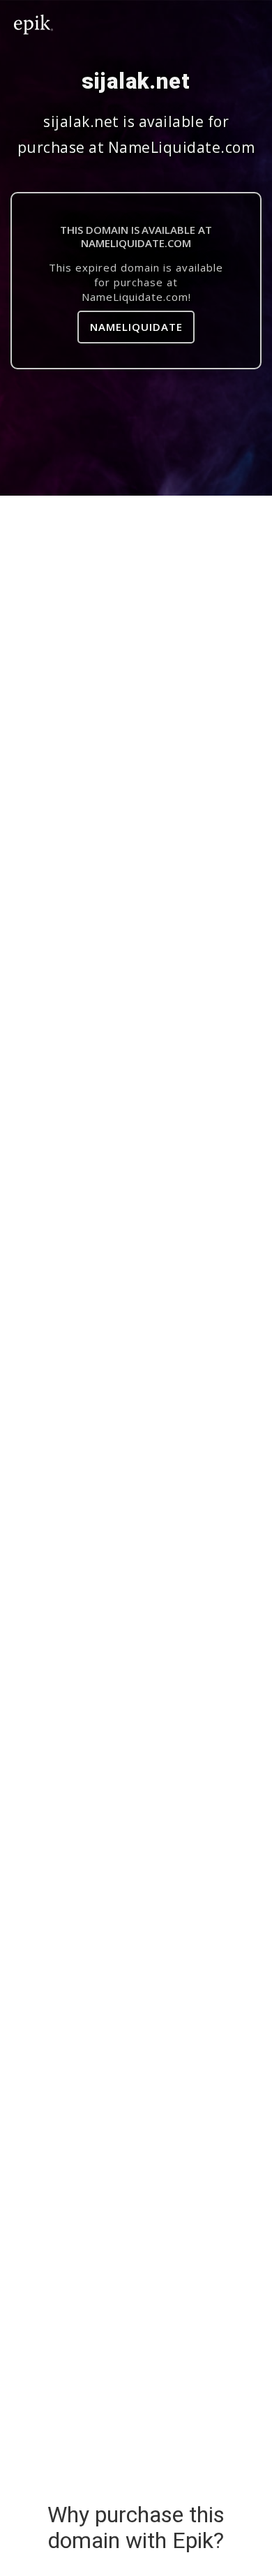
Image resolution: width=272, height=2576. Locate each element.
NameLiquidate (136, 327)
